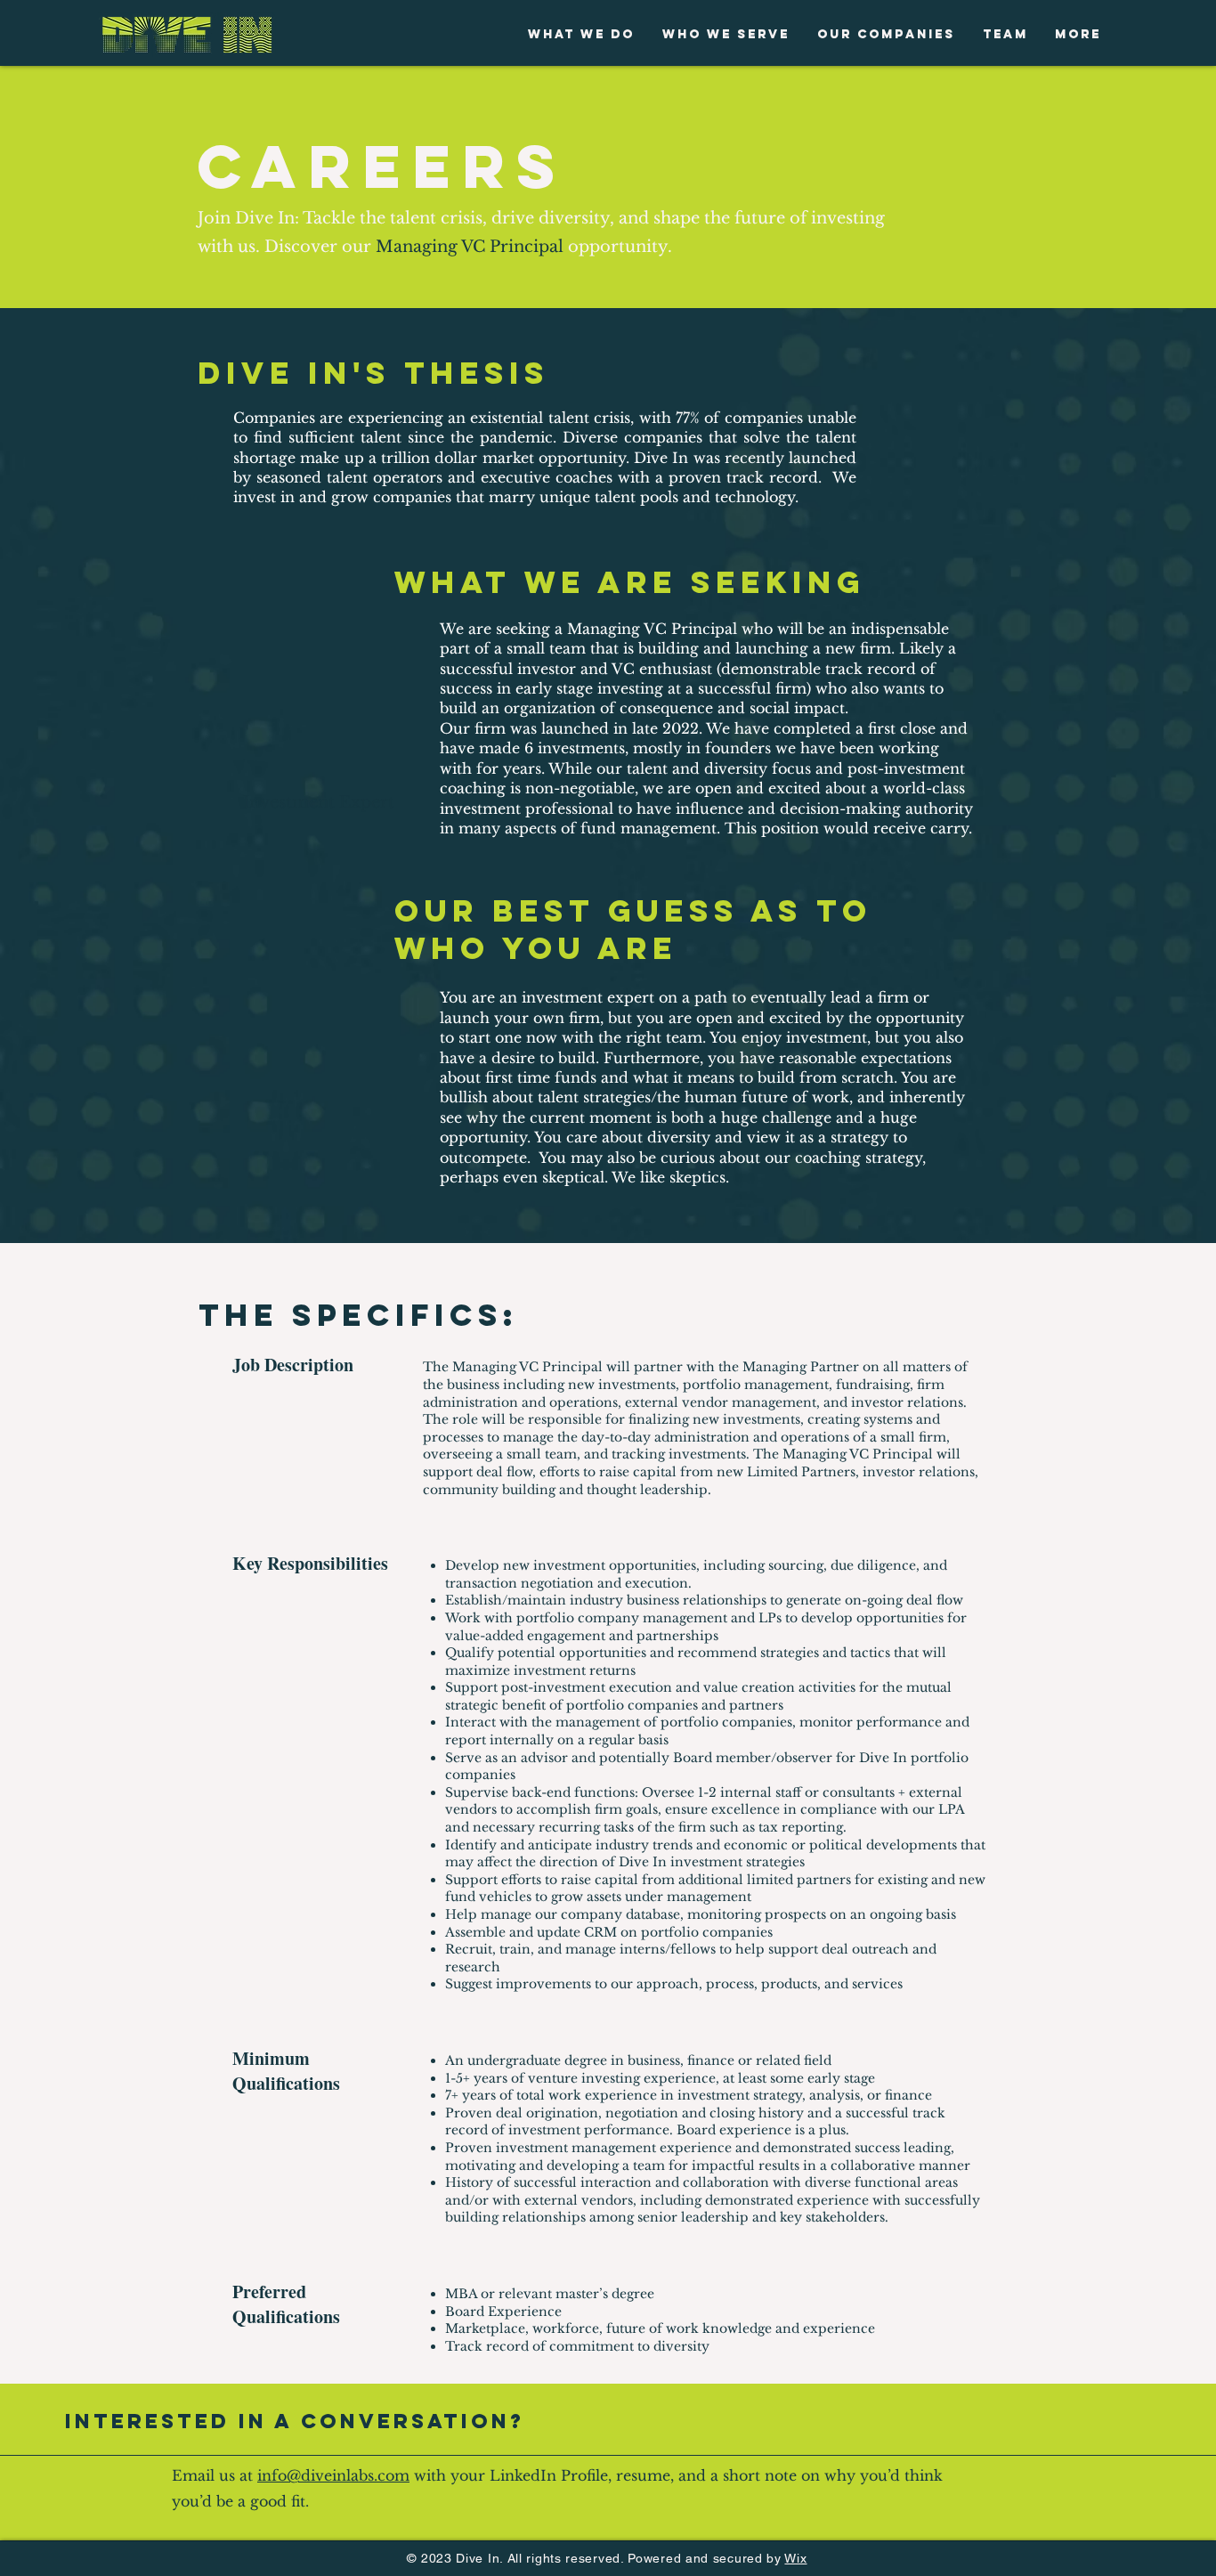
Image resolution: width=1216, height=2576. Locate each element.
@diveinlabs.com (348, 2475)
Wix (795, 2558)
